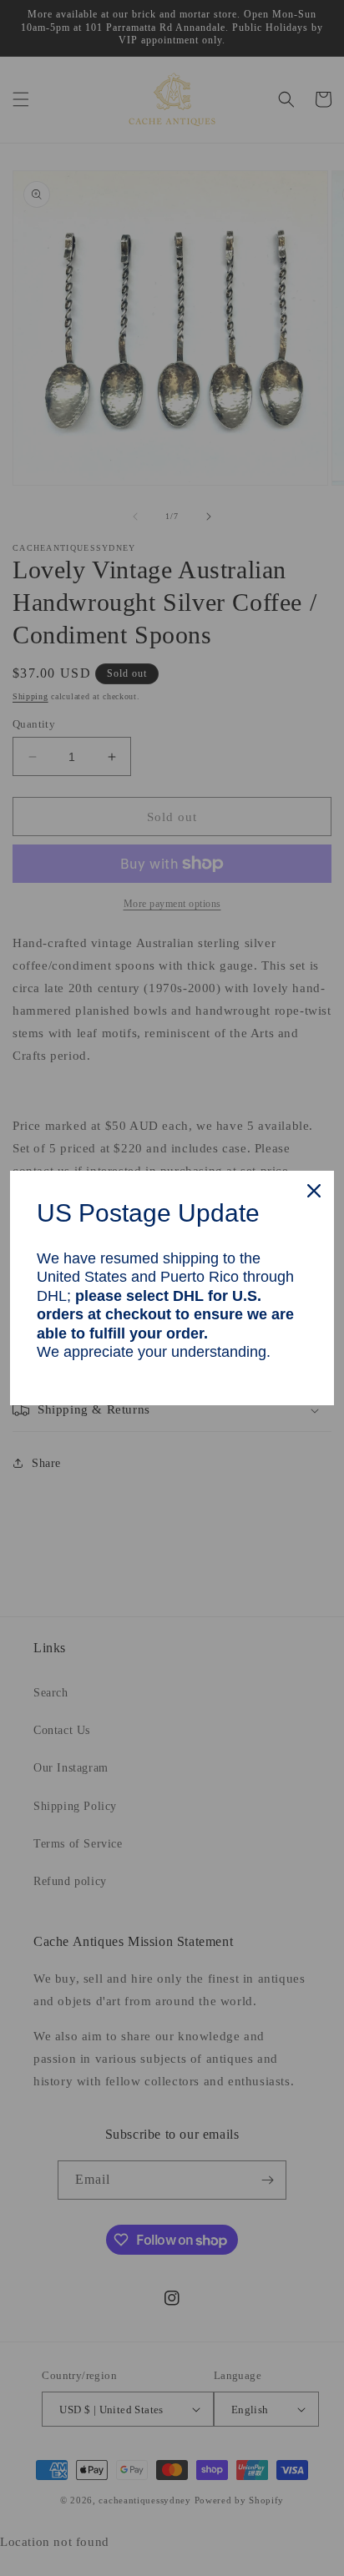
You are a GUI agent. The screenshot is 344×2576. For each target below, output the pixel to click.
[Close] (314, 1191)
